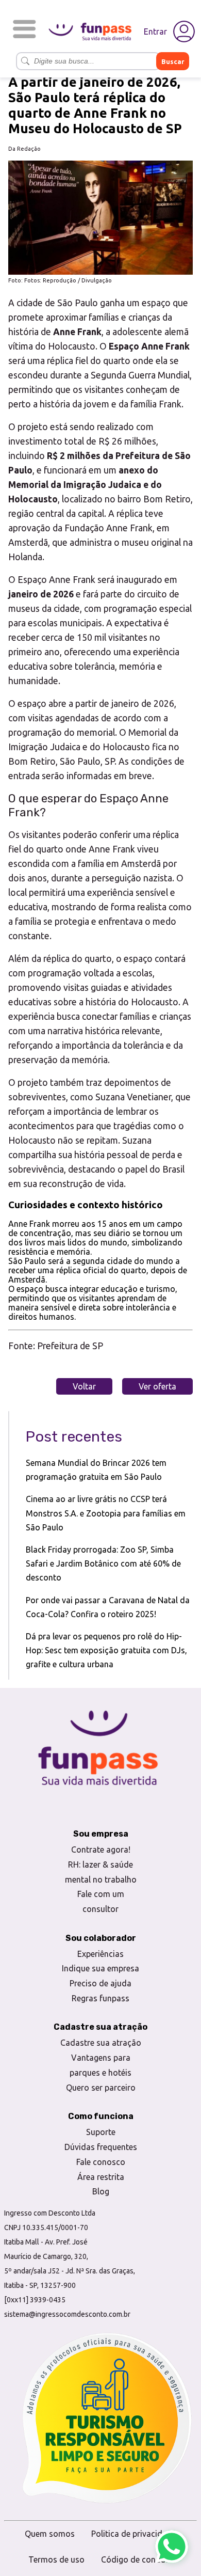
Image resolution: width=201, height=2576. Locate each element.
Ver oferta (157, 1386)
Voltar (84, 1386)
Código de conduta (137, 2559)
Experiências (100, 1954)
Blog (101, 2191)
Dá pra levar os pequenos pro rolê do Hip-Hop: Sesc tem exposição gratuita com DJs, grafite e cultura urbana (106, 1650)
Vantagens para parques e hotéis (100, 2065)
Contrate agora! (101, 1850)
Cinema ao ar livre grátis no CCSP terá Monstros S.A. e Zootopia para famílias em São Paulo (106, 1513)
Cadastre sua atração (101, 2043)
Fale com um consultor (101, 1901)
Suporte (101, 2132)
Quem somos (50, 2534)
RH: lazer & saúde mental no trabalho (101, 1872)
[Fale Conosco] (172, 2547)
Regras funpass (100, 1998)
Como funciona (101, 2116)
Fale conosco (101, 2162)
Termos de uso (56, 2559)
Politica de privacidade (134, 2534)
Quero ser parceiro (101, 2088)
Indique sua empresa (100, 1968)
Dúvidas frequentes (101, 2147)
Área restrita (101, 2177)
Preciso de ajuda (100, 1983)
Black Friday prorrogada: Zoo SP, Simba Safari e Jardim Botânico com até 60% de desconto (103, 1563)
